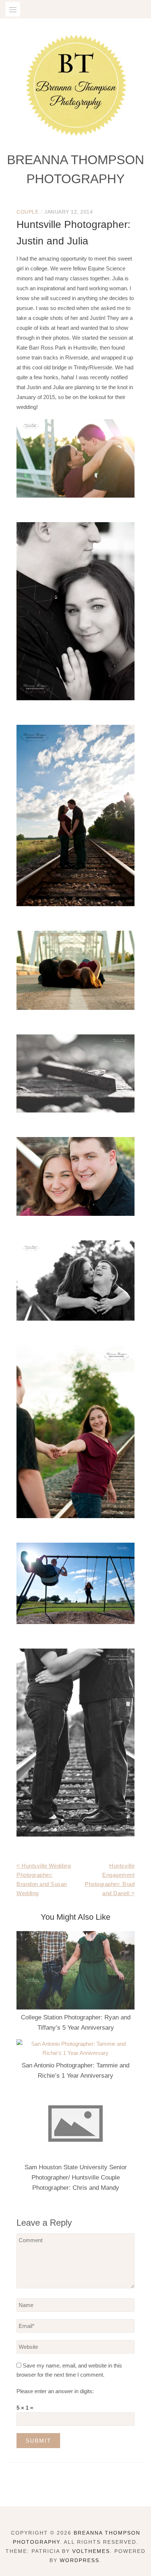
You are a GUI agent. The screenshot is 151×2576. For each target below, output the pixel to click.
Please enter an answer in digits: (55, 2391)
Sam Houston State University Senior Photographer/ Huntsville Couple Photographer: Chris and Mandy (76, 2178)
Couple (27, 212)
